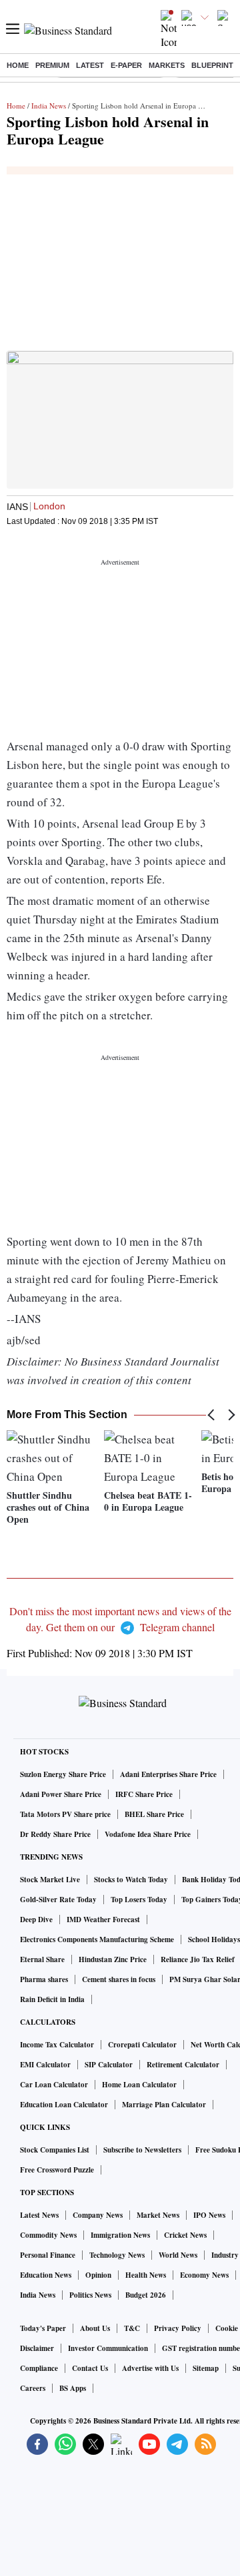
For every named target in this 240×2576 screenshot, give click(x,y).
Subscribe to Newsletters (142, 2150)
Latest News (39, 2215)
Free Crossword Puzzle (57, 2170)
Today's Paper (43, 2328)
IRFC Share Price (144, 1794)
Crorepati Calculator (142, 2045)
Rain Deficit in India (52, 1999)
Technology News (117, 2255)
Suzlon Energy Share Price (63, 1774)
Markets (167, 65)
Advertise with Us (150, 2368)
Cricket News (185, 2235)
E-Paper (126, 65)
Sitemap (206, 2368)
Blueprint (212, 65)
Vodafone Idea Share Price (148, 1834)
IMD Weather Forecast (103, 1920)
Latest (90, 65)
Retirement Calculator (183, 2065)
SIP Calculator (109, 2065)
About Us (95, 2328)
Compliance (39, 2368)
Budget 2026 (146, 2295)
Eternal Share (42, 1959)
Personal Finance (48, 2255)
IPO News (209, 2215)
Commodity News (48, 2235)
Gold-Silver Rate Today (58, 1900)
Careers (33, 2388)
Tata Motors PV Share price (65, 1814)
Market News (158, 2215)
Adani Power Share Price (61, 1794)
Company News (98, 2215)
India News (49, 106)
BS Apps (73, 2388)
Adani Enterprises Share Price (168, 1774)
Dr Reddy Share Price (55, 1834)
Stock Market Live (50, 1880)
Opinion (98, 2275)
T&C (132, 2328)
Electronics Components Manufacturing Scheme (97, 1939)
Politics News (90, 2295)
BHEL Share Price (154, 1814)
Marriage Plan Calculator (164, 2105)
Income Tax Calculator (57, 2045)
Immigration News (120, 2235)
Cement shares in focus (119, 1979)
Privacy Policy (178, 2328)
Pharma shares (44, 1979)
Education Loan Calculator (64, 2105)
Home (18, 65)
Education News (46, 2275)
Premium (52, 65)
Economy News (204, 2275)
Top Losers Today (139, 1900)
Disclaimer (37, 2348)
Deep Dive (36, 1920)
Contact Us (90, 2368)
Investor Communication (108, 2348)
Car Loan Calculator (54, 2085)
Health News (146, 2275)
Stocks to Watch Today (131, 1880)
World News (178, 2255)
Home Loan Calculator (139, 2085)
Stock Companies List (55, 2150)
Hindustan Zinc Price (113, 1959)
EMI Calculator (45, 2065)
